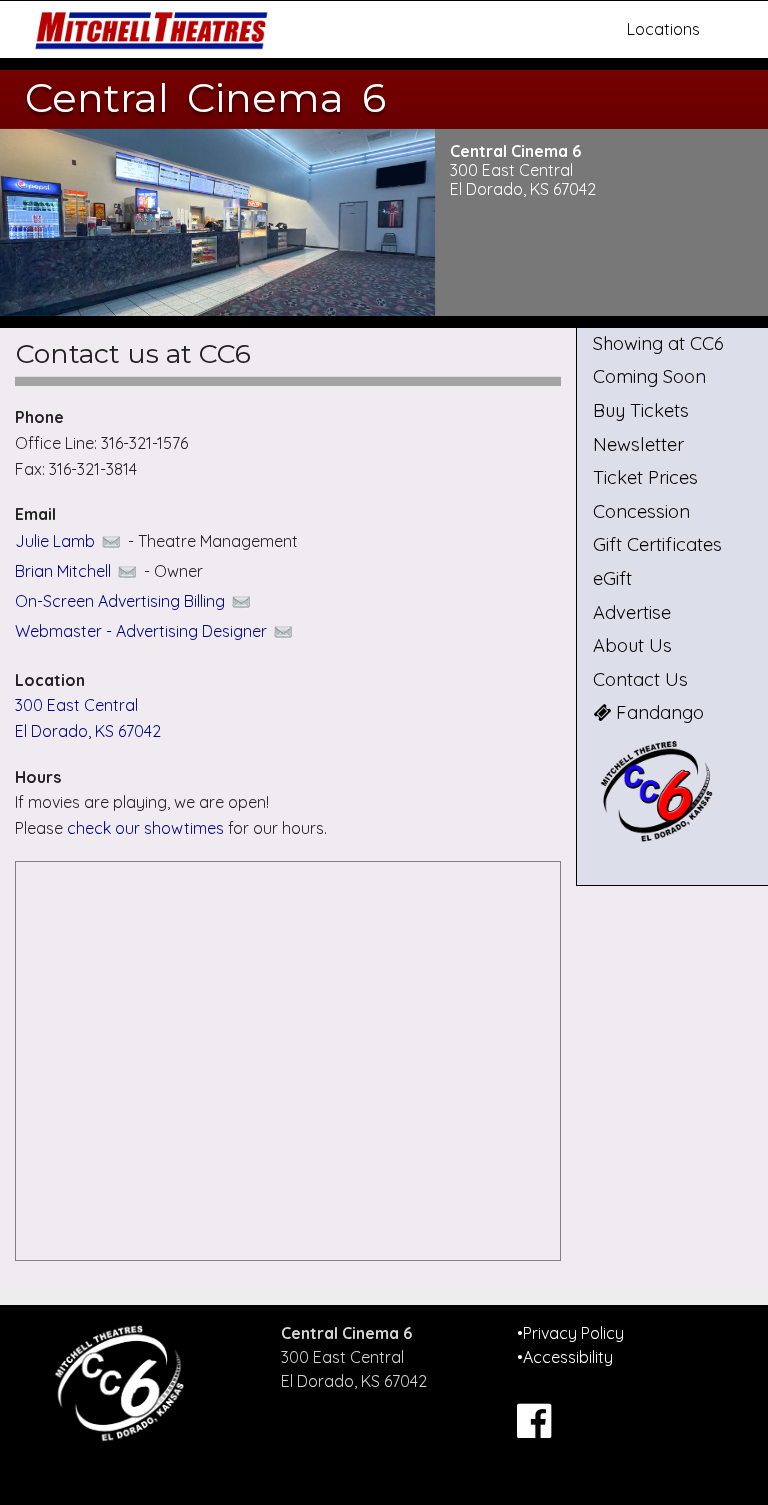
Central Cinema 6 (205, 97)
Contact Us (640, 679)
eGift (612, 578)
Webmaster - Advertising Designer (143, 631)
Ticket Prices (645, 477)
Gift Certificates (657, 544)
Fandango (657, 712)
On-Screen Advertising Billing (122, 601)
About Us (632, 645)
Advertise (632, 612)
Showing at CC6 (658, 343)
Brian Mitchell (65, 571)
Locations (663, 29)
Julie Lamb (57, 541)
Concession (641, 511)
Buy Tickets (641, 410)
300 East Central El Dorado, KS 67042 (523, 179)
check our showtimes (147, 828)
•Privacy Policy (570, 1333)
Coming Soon (649, 376)
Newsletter (638, 444)
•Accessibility (565, 1357)
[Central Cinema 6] (672, 791)
